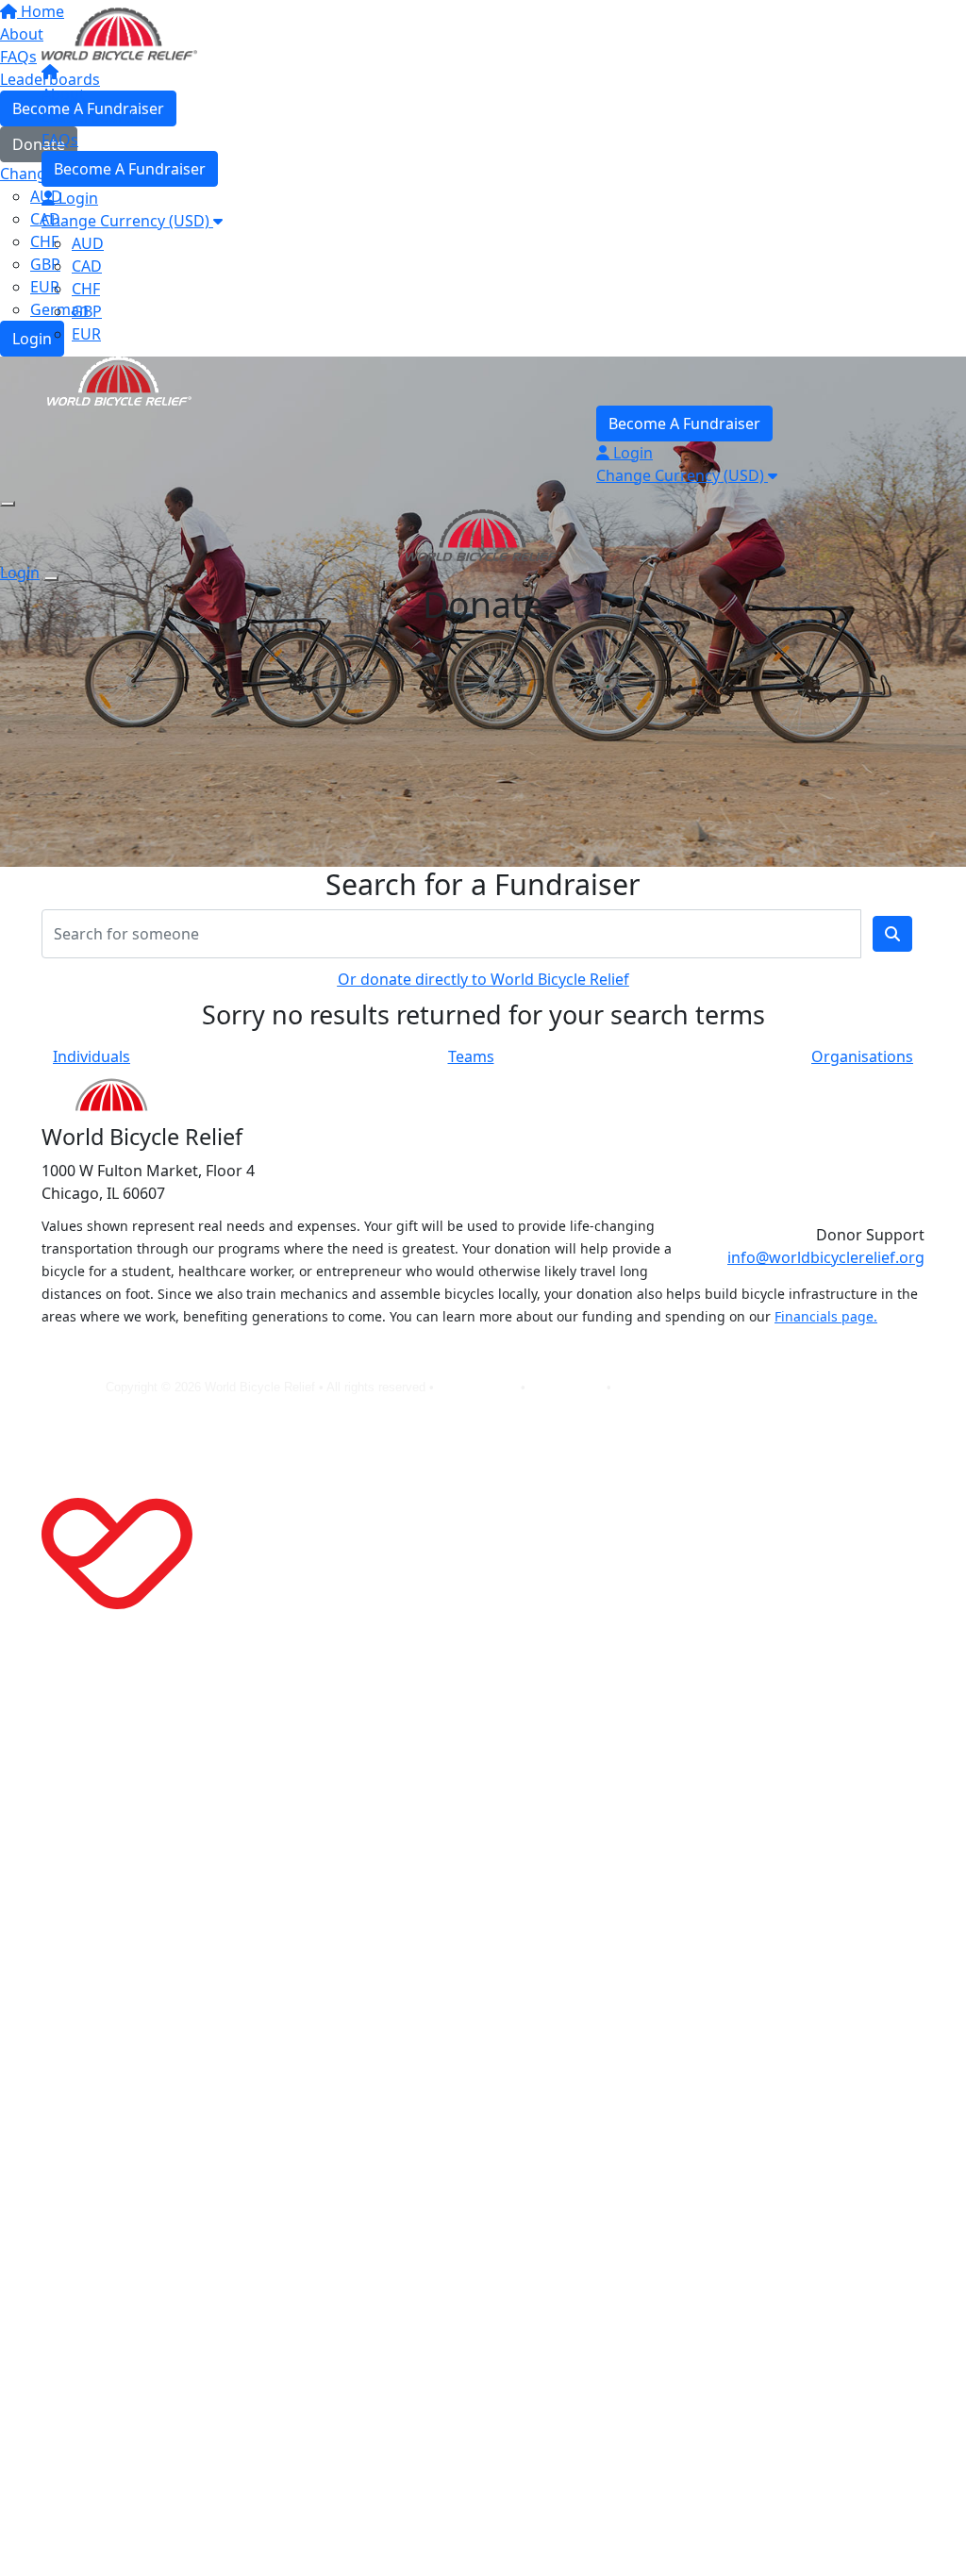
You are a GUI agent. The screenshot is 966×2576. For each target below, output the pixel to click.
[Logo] (119, 32)
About (63, 94)
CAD (87, 266)
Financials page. (826, 1316)
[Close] (51, 578)
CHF (86, 289)
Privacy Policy (479, 1387)
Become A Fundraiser (130, 169)
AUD (88, 243)
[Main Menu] (8, 504)
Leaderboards (92, 117)
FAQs (60, 140)
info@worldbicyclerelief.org (826, 1257)
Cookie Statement (664, 1387)
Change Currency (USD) (127, 221)
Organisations (862, 1056)
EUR (86, 334)
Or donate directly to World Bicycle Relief (483, 979)
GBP (87, 311)
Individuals (92, 1056)
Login (76, 198)
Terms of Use (568, 1387)
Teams (471, 1056)
